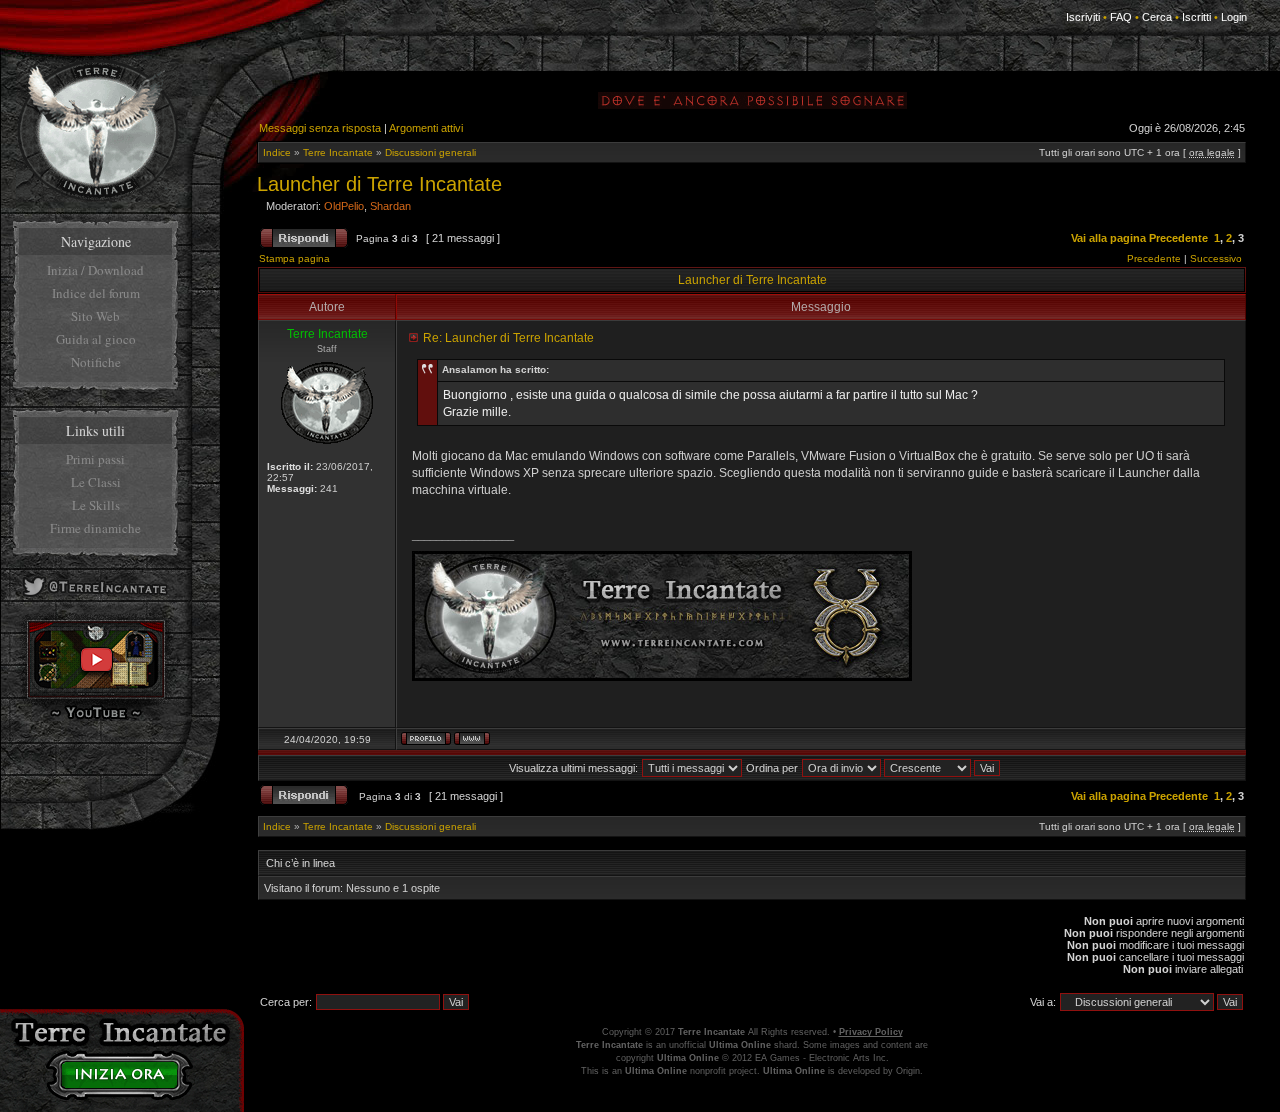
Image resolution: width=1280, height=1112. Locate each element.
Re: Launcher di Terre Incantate (508, 338)
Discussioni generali (430, 152)
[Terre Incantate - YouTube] (96, 717)
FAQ (1121, 17)
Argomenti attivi (426, 128)
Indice (277, 152)
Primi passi (95, 459)
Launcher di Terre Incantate (379, 184)
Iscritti (1196, 17)
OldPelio (344, 206)
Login (1234, 17)
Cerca (1157, 17)
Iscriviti (1083, 17)
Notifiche (96, 362)
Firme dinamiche (95, 528)
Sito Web (95, 316)
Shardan (390, 206)
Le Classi (96, 482)
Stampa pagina (294, 258)
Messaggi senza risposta (320, 128)
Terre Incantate (338, 152)
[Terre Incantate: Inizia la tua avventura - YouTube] (96, 694)
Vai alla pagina (1108, 238)
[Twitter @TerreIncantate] (95, 598)
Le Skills (96, 505)
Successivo (1216, 258)
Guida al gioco (96, 339)
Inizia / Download (95, 270)
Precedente (1178, 238)
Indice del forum (96, 293)
